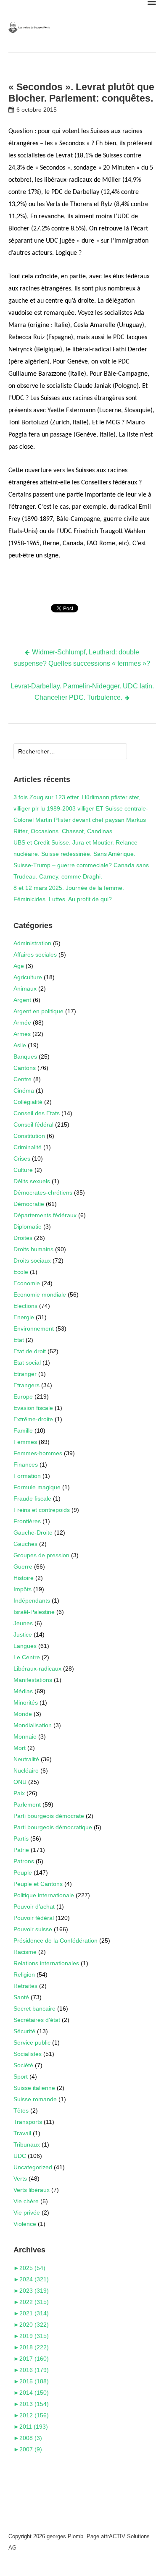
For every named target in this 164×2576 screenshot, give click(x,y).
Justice (23, 1635)
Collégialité (28, 1102)
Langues (25, 1646)
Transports (28, 2122)
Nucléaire (26, 1771)
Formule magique (37, 1487)
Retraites (25, 1986)
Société (23, 2065)
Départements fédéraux (45, 1215)
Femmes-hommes (38, 1453)
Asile (20, 1045)
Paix (19, 1793)
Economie (27, 1283)
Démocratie (29, 1204)
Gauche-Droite (33, 1533)
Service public (32, 2042)
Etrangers (26, 1385)
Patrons (24, 1861)
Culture (23, 1170)
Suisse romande (35, 2099)
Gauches (25, 1544)
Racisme (25, 1952)
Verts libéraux (32, 2190)
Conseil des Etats (37, 1113)
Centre (22, 1079)
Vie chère (26, 2201)
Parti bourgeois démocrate (49, 1816)
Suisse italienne (34, 2088)
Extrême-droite (33, 1419)
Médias (23, 1691)
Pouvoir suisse (33, 1929)
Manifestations (33, 1680)
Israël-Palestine (34, 1612)
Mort (20, 1748)
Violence (25, 2224)
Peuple (23, 1873)
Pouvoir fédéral (34, 1918)
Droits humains (33, 1249)
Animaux (25, 989)
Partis (21, 1839)
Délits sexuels (32, 1181)
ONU (20, 1782)
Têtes (21, 2110)
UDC (20, 2156)
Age (19, 966)
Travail (22, 2133)
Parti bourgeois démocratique (53, 1827)
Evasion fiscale (33, 1408)
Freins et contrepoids (42, 1510)
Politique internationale (44, 1895)
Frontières (27, 1521)
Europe (23, 1397)
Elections (25, 1306)
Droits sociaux (32, 1261)
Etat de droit (30, 1351)
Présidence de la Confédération (56, 1940)
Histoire (24, 1578)
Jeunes (23, 1623)
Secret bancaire (34, 2008)
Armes (22, 1034)
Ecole (21, 1272)
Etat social (27, 1363)
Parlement (27, 1805)
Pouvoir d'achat (34, 1907)
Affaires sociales (35, 955)
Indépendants (32, 1601)
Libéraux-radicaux (37, 1669)
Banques (25, 1057)
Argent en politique (38, 1011)
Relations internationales (46, 1963)
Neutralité (26, 1759)
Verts (20, 2178)
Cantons (25, 1068)
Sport (21, 2076)
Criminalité (28, 1147)
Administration (32, 943)
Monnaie (25, 1737)
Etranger (25, 1374)
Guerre (23, 1567)
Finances (26, 1465)
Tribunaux (27, 2144)
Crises (22, 1159)
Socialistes (28, 2054)
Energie (24, 1317)
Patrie (21, 1850)
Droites (23, 1238)
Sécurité (24, 2031)
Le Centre (27, 1657)
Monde (23, 1714)
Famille (23, 1431)
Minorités (26, 1703)
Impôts (22, 1589)
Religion (24, 1974)
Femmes (25, 1442)
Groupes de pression (41, 1555)
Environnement (34, 1329)
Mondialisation (33, 1725)
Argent (22, 1000)
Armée (22, 1023)
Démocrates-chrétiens (43, 1193)
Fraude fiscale (32, 1499)
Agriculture (28, 977)
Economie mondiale (40, 1295)
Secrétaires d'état (37, 2020)
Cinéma (24, 1091)
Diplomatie (28, 1227)
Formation (27, 1476)
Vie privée (27, 2212)
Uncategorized (33, 2167)
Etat (19, 1340)
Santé (21, 1997)
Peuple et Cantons (38, 1884)
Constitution (29, 1136)
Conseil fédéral (33, 1125)
